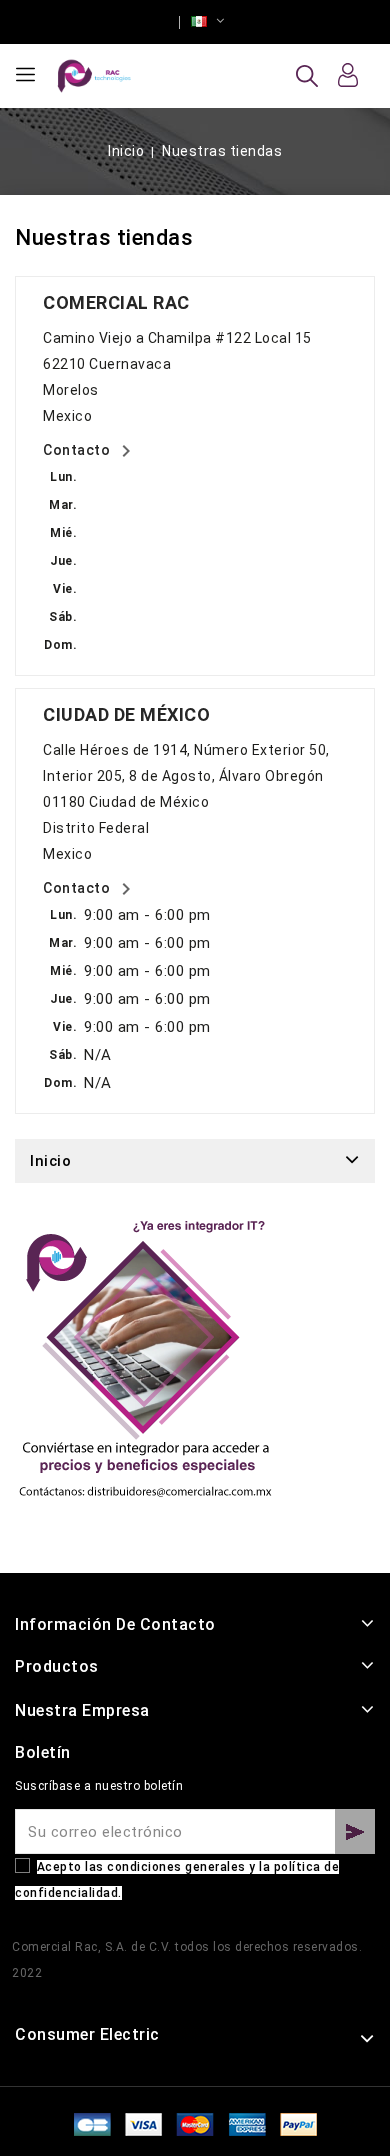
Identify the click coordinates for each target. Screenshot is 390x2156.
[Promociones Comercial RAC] (144, 1368)
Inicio (50, 1161)
